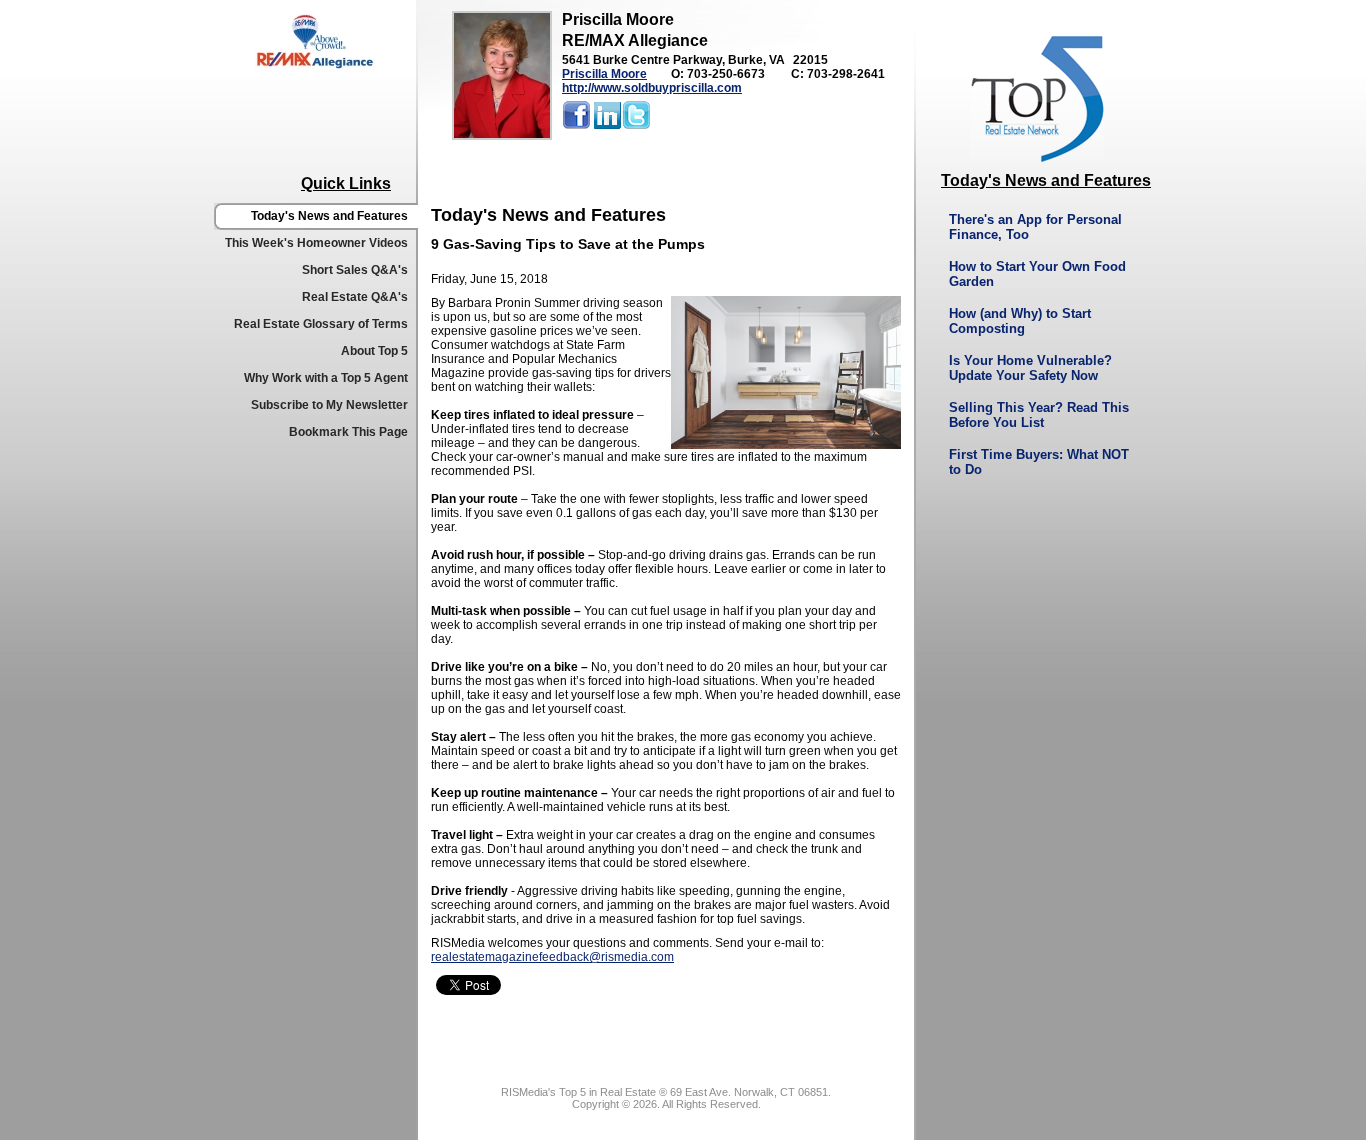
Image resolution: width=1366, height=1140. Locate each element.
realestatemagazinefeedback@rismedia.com (552, 957)
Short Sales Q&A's (355, 270)
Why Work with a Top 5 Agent (326, 378)
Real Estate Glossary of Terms (321, 324)
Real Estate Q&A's (355, 297)
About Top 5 (374, 351)
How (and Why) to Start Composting (1020, 321)
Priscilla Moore (604, 74)
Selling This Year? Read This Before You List (1039, 415)
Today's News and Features (329, 216)
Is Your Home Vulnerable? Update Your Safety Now (1030, 368)
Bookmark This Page (348, 432)
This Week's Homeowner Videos (316, 243)
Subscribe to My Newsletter (329, 405)
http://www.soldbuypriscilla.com (652, 88)
